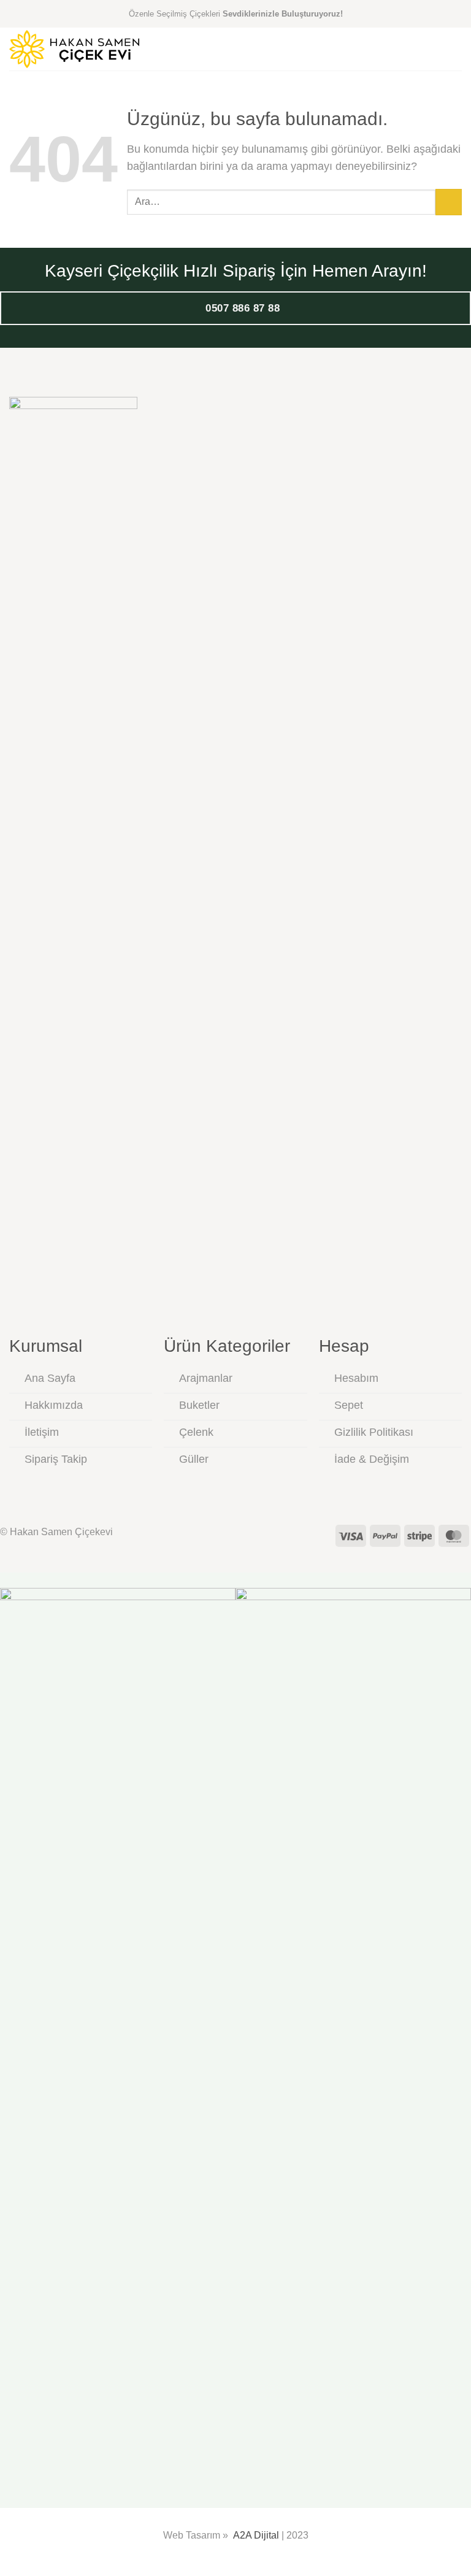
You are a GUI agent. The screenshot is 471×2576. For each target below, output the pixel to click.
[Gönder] (449, 202)
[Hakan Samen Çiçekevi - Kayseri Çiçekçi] (74, 49)
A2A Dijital (256, 2535)
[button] (454, 49)
